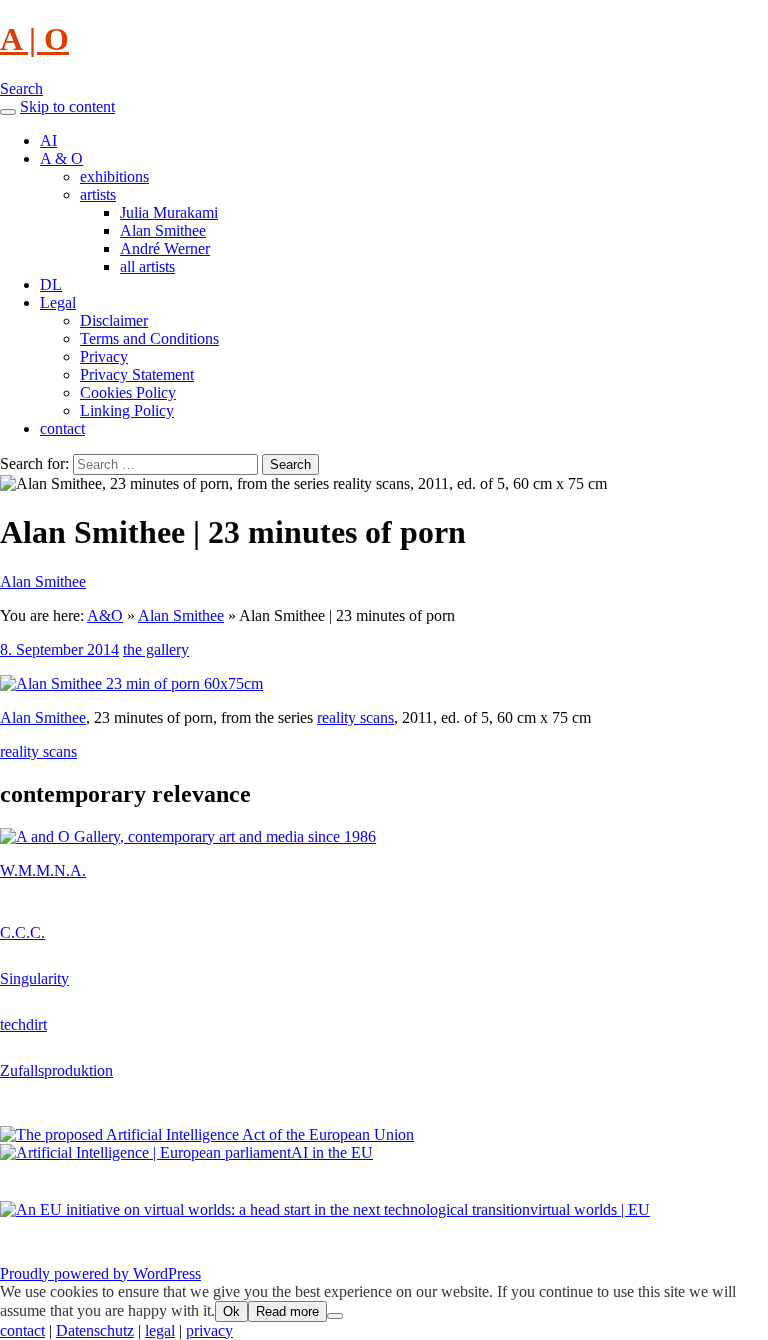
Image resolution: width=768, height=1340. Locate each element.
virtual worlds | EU (590, 1209)
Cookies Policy (128, 392)
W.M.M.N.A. (43, 870)
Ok (231, 1311)
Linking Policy (127, 410)
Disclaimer (114, 320)
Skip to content (67, 106)
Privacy (104, 356)
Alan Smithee (163, 230)
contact (62, 428)
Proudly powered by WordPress (100, 1273)
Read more (287, 1311)
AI (48, 140)
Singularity (34, 978)
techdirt (23, 1024)
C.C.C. (22, 932)
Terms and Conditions (149, 338)
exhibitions (114, 176)
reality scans (355, 717)
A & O (61, 158)
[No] (335, 1316)
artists (98, 194)
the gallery (156, 649)
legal (160, 1330)
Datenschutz (95, 1330)
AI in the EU (332, 1152)
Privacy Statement (137, 374)
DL (51, 284)
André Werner (165, 248)
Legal (58, 302)
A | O (34, 39)
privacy (209, 1330)
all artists (147, 266)
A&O (105, 615)
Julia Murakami (169, 212)
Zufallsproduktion (56, 1070)
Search (21, 88)
